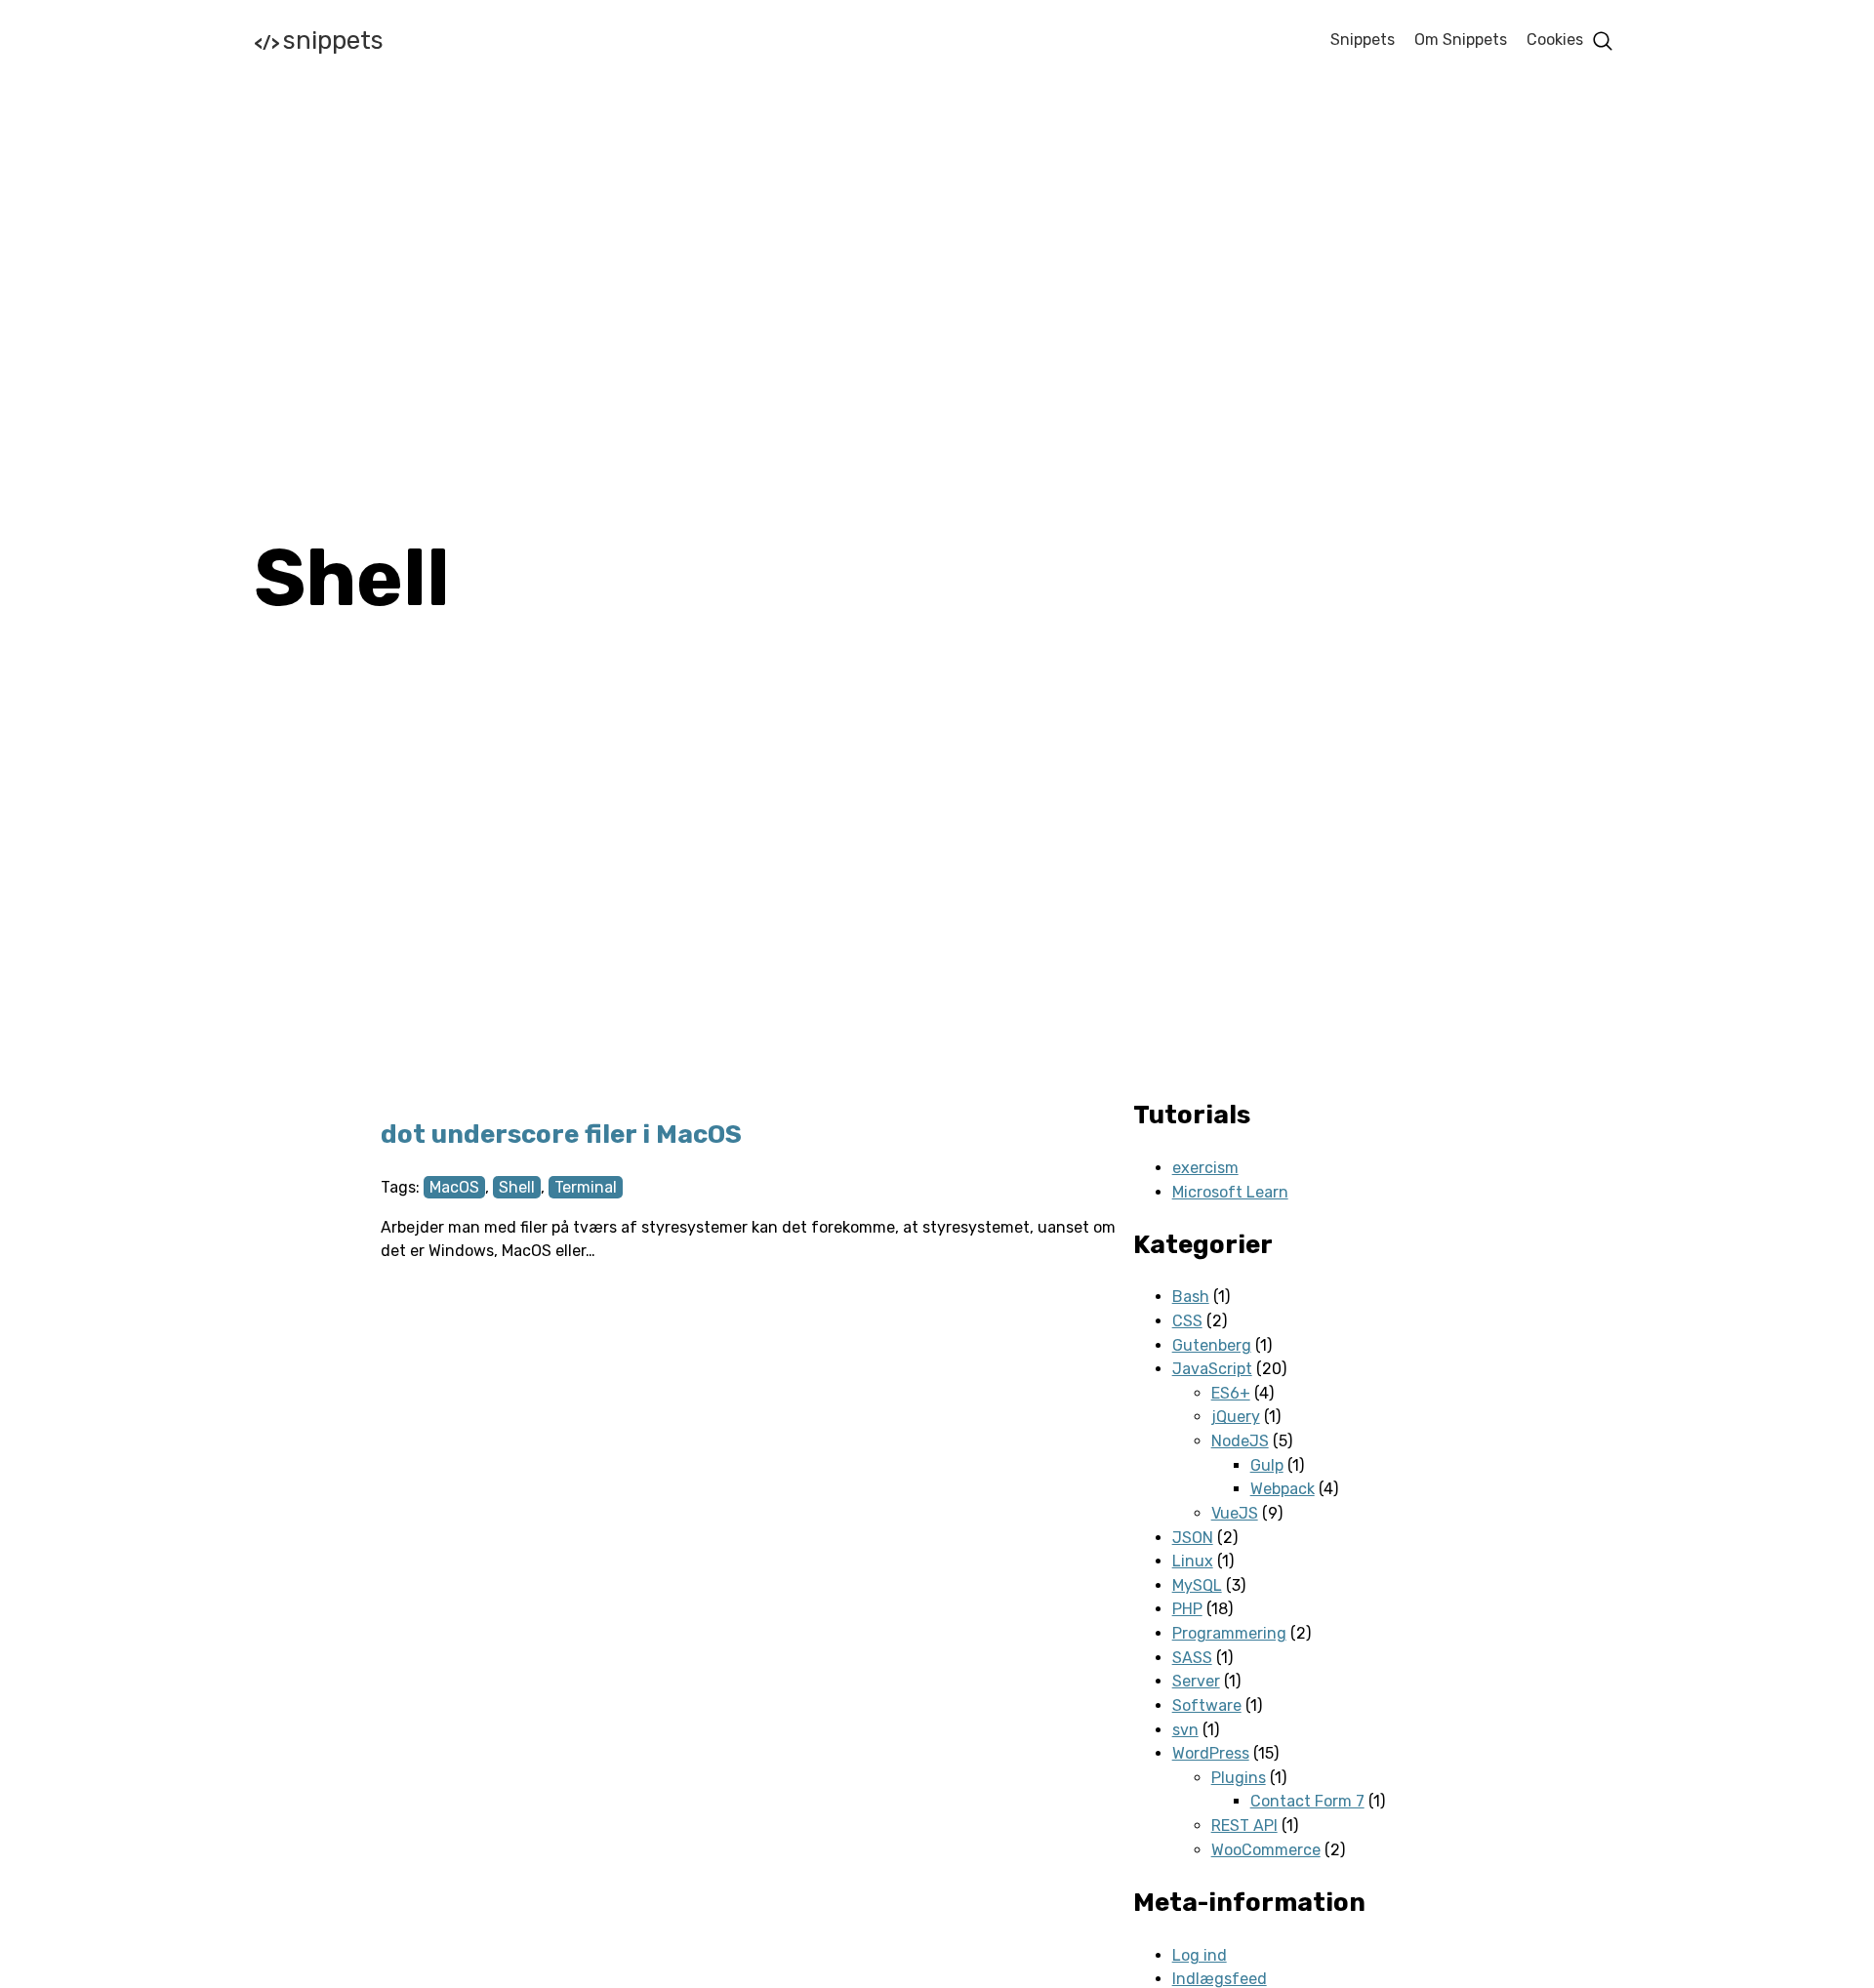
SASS (1192, 1658)
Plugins (1239, 1778)
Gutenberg (1212, 1345)
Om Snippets (1461, 40)
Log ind (1200, 1955)
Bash (1191, 1297)
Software (1207, 1705)
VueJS (1235, 1513)
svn (1185, 1730)
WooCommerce (1266, 1850)
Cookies (1555, 40)
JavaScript (1212, 1369)
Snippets (319, 41)
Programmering (1229, 1633)
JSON (1193, 1538)
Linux (1193, 1561)
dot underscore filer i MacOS (561, 1135)
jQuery (1236, 1417)
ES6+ (1231, 1393)
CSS (1187, 1321)
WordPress (1211, 1753)
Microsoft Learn (1230, 1192)
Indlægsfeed (1220, 1979)
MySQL (1197, 1585)
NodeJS (1240, 1441)
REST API (1244, 1826)
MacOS (454, 1187)
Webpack (1283, 1489)
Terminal (586, 1187)
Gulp (1267, 1465)
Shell (517, 1187)
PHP (1187, 1609)
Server (1196, 1681)
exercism (1205, 1168)
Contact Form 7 (1307, 1801)
